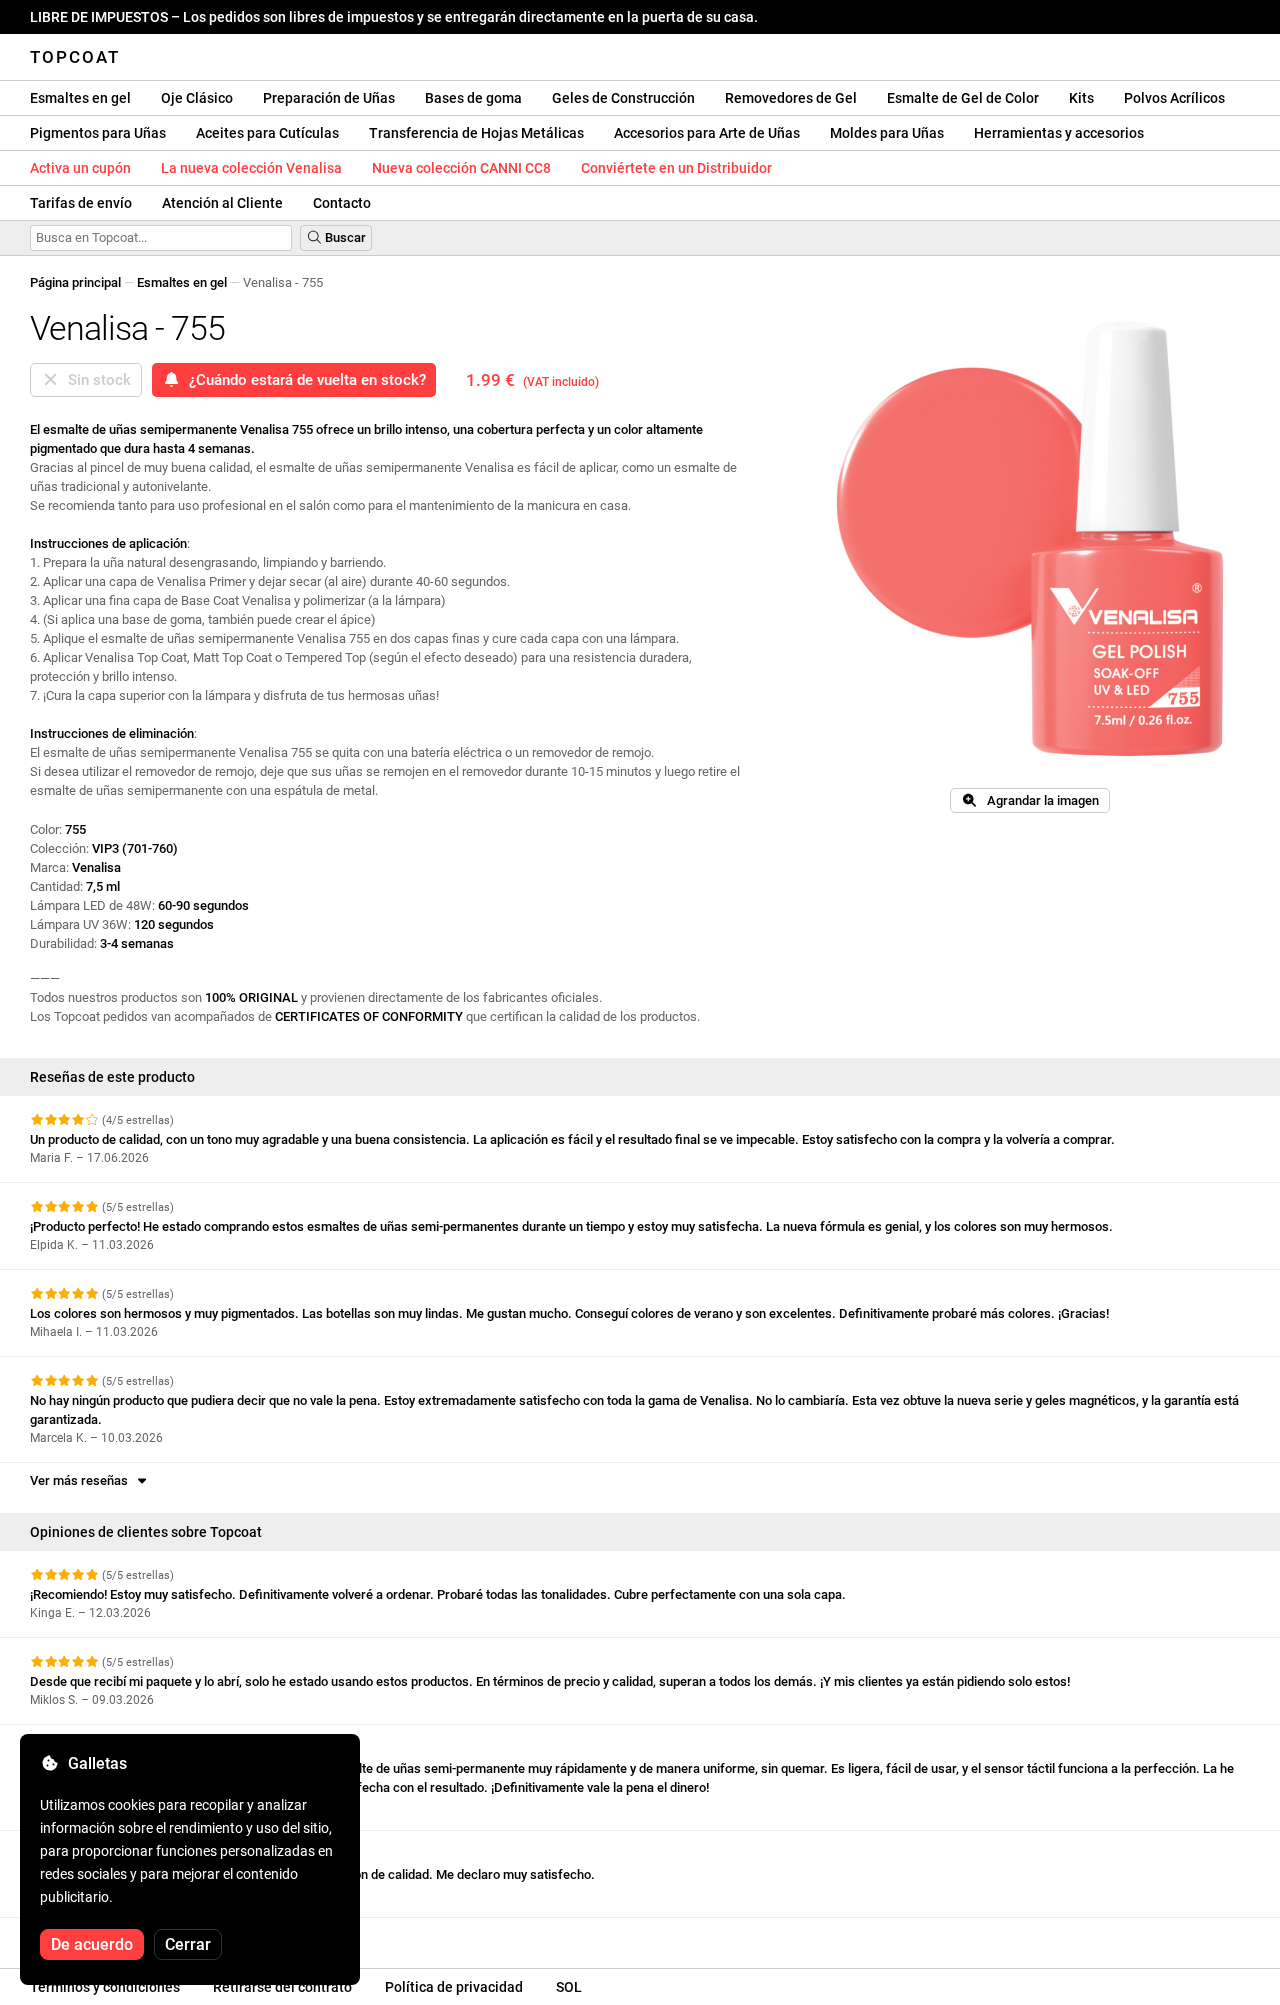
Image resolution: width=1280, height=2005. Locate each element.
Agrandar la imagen (1038, 800)
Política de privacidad (454, 1987)
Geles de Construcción (623, 98)
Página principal (75, 282)
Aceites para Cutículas (267, 133)
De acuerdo (92, 1944)
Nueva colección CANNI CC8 (461, 168)
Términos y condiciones (105, 1987)
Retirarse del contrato (282, 1987)
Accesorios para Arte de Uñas (707, 133)
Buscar (344, 237)
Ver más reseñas (82, 1480)
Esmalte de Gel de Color (963, 98)
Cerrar (188, 1944)
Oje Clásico (197, 98)
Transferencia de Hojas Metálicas (476, 133)
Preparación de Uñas (329, 98)
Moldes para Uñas (887, 133)
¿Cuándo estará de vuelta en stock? (303, 380)
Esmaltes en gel (80, 98)
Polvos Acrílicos (1174, 98)
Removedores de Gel (791, 98)
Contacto (342, 203)
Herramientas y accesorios (1059, 133)
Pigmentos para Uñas (98, 133)
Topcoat (75, 57)
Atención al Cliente (222, 203)
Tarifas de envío (81, 203)
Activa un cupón (80, 168)
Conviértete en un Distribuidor (676, 168)
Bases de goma (473, 98)
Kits (1081, 98)
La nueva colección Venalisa (251, 168)
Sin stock (95, 380)
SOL (569, 1987)
